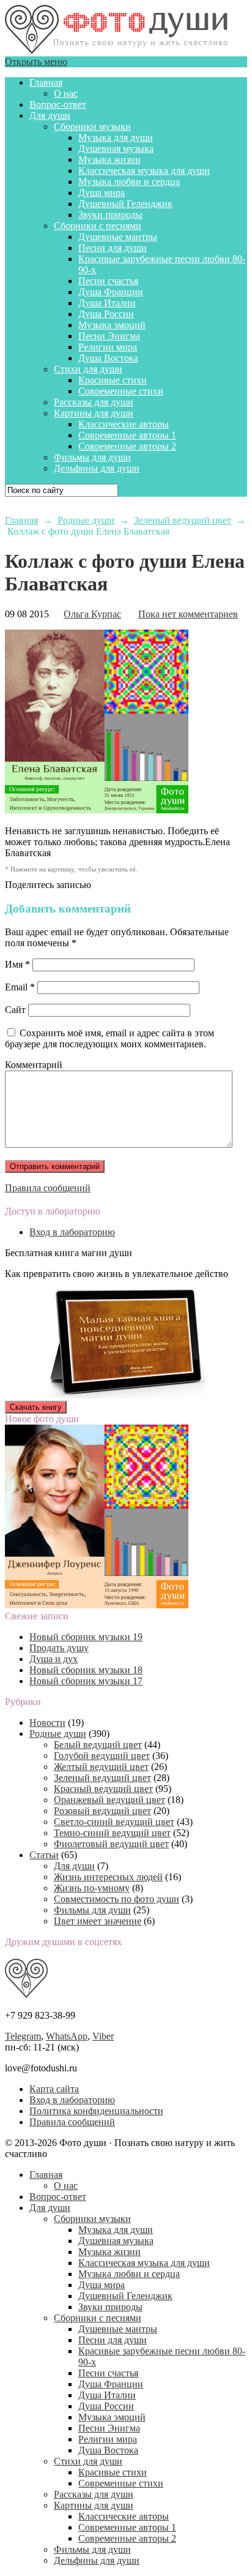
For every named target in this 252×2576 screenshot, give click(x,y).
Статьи (44, 1855)
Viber (103, 2036)
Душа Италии (107, 303)
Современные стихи (121, 391)
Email (20, 987)
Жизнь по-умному (92, 1888)
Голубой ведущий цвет (102, 1756)
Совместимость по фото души (117, 1899)
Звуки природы (110, 215)
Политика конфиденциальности (96, 2111)
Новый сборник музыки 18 (86, 1670)
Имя (17, 964)
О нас (66, 93)
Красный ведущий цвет (103, 1789)
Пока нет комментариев (188, 614)
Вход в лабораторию (72, 1232)
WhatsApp (67, 2036)
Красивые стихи (113, 380)
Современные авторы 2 (127, 446)
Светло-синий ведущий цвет (114, 1822)
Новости (47, 1723)
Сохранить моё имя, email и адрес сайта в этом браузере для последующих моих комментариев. (109, 1038)
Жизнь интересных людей (108, 1877)
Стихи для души (88, 369)
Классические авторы (124, 424)
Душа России (106, 314)
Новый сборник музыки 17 (86, 1681)
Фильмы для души (92, 457)
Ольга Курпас (92, 614)
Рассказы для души (94, 402)
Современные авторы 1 (127, 435)
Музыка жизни (109, 160)
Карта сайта (54, 2089)
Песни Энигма (109, 336)
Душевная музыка (116, 149)
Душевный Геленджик (125, 204)
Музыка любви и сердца (129, 182)
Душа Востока (108, 358)
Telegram (23, 2036)
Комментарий (34, 1065)
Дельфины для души (97, 468)
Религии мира (108, 347)
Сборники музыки (92, 126)
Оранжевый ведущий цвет (109, 1800)
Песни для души (113, 248)
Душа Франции (111, 292)
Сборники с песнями (98, 226)
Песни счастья (108, 281)
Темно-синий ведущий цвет (112, 1833)
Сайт (15, 1010)
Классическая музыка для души (144, 171)
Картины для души (94, 413)
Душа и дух (54, 1659)
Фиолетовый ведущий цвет (111, 1844)
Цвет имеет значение (98, 1921)
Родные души (58, 1734)
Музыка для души (116, 137)
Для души (50, 115)
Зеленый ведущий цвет (102, 1778)
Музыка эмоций (112, 325)
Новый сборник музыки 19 (86, 1637)
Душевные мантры (118, 237)
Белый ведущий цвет (98, 1745)
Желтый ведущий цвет (101, 1767)
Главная (46, 82)
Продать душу (59, 1648)
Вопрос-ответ (58, 104)
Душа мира (102, 193)
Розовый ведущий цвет (102, 1811)
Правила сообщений (48, 1188)
